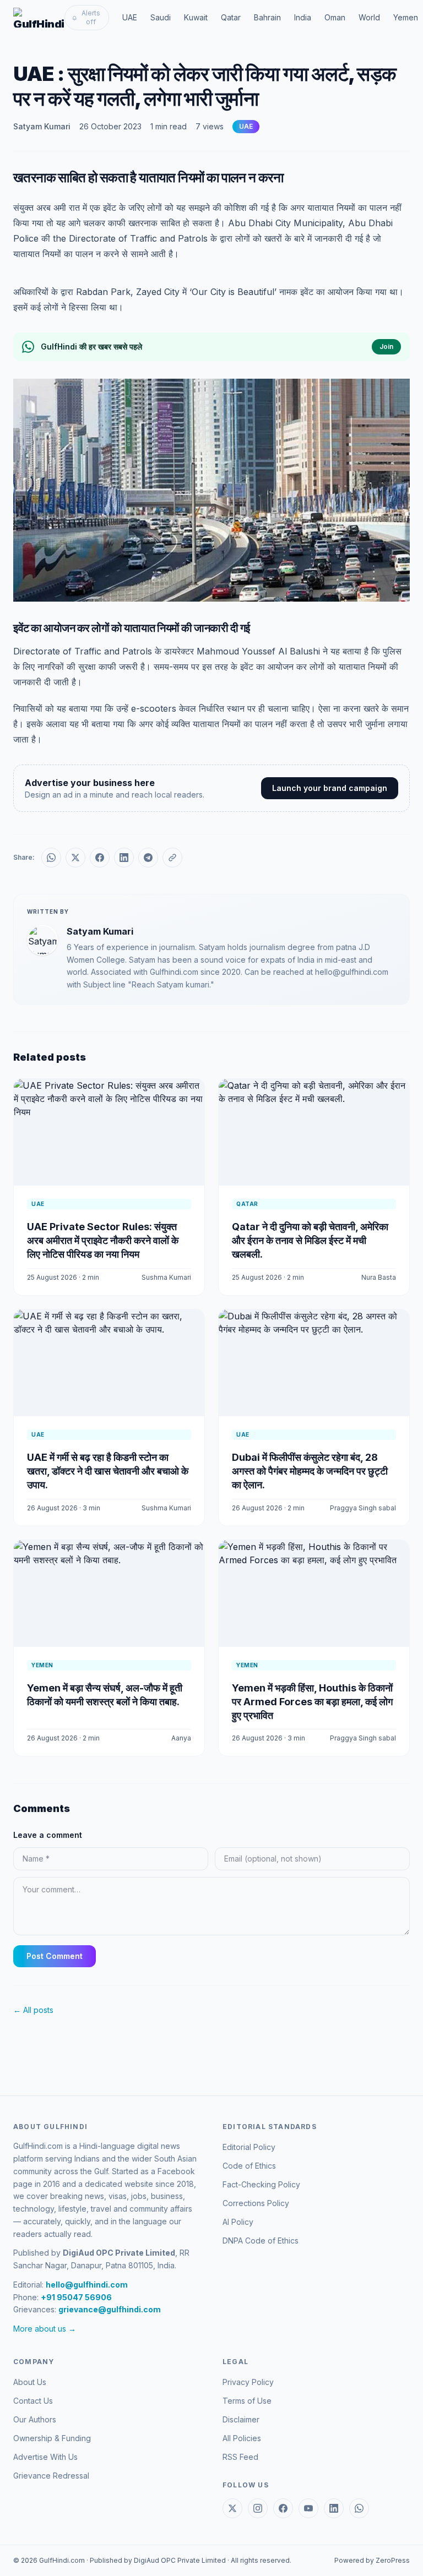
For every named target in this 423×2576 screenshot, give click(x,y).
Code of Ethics (249, 2166)
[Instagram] (258, 2508)
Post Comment (55, 1956)
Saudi (161, 17)
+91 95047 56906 (76, 2297)
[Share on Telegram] (148, 858)
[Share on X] (75, 858)
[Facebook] (283, 2508)
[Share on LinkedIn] (124, 858)
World (369, 17)
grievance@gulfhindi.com (110, 2309)
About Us (30, 2382)
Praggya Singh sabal (363, 1508)
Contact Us (33, 2401)
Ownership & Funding (52, 2438)
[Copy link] (172, 858)
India (303, 17)
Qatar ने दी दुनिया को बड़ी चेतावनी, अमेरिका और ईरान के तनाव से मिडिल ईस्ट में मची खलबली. (310, 1240)
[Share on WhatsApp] (51, 858)
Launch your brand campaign (330, 788)
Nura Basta (379, 1277)
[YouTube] (308, 2508)
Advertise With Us (45, 2457)
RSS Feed (240, 2457)
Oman (335, 17)
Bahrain (267, 17)
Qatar (231, 17)
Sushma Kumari (166, 1277)
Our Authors (35, 2419)
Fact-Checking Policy (261, 2184)
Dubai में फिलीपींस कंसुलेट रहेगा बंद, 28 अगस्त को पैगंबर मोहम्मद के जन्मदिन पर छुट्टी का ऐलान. (310, 1471)
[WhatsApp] (359, 2508)
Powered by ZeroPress (372, 2560)
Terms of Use (247, 2401)
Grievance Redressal (51, 2476)
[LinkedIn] (334, 2508)
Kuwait (196, 17)
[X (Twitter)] (232, 2508)
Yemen (406, 17)
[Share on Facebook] (100, 858)
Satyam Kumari (42, 126)
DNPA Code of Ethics (261, 2241)
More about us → (45, 2329)
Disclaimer (241, 2419)
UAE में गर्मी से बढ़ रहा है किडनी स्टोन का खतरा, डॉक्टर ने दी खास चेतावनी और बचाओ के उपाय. (108, 1471)
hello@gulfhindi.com (87, 2285)
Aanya (181, 1738)
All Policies (242, 2438)
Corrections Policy (256, 2203)
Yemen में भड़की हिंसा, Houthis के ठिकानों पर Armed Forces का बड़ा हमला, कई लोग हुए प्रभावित (312, 1702)
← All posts (33, 2010)
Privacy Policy (248, 2382)
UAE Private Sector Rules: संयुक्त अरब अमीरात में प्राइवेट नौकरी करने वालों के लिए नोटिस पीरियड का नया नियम (103, 1240)
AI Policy (238, 2222)
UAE (130, 17)
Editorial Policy (249, 2147)
